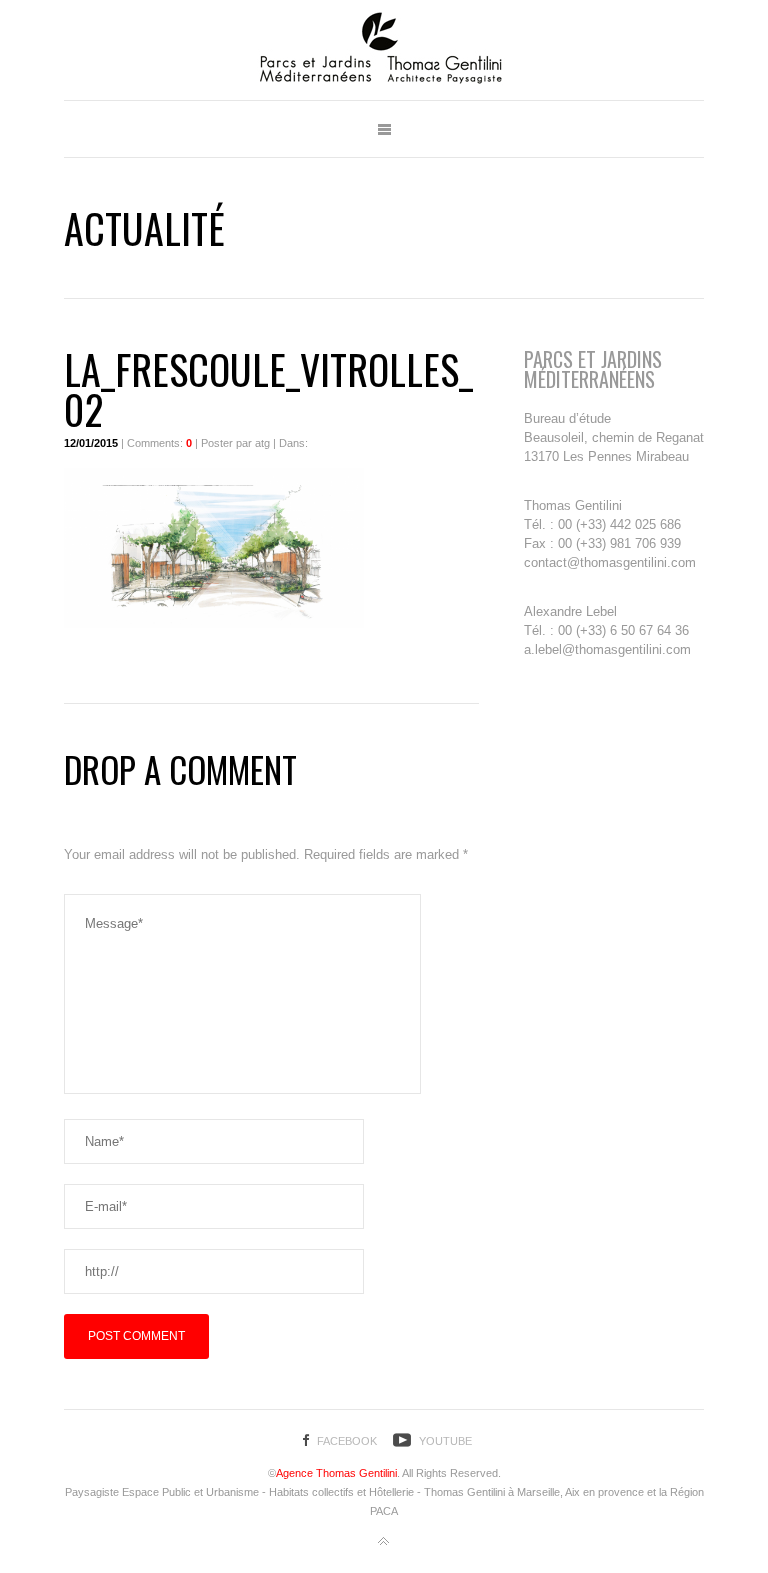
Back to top (384, 1542)
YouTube (445, 1441)
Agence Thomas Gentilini (336, 1473)
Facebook (347, 1441)
